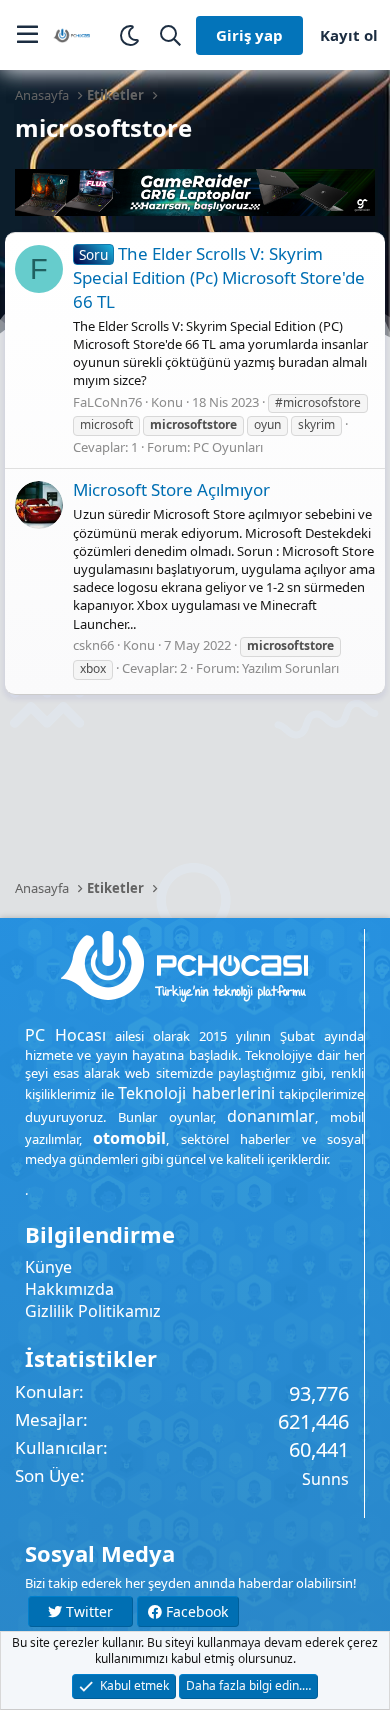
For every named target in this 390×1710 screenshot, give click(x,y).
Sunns (325, 1479)
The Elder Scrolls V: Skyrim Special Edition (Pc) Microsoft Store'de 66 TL (219, 277)
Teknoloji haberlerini (196, 1093)
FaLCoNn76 (107, 402)
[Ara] (170, 35)
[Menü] (27, 35)
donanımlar (271, 1116)
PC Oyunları (228, 447)
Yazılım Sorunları (290, 668)
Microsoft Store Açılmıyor (171, 489)
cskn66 (93, 645)
